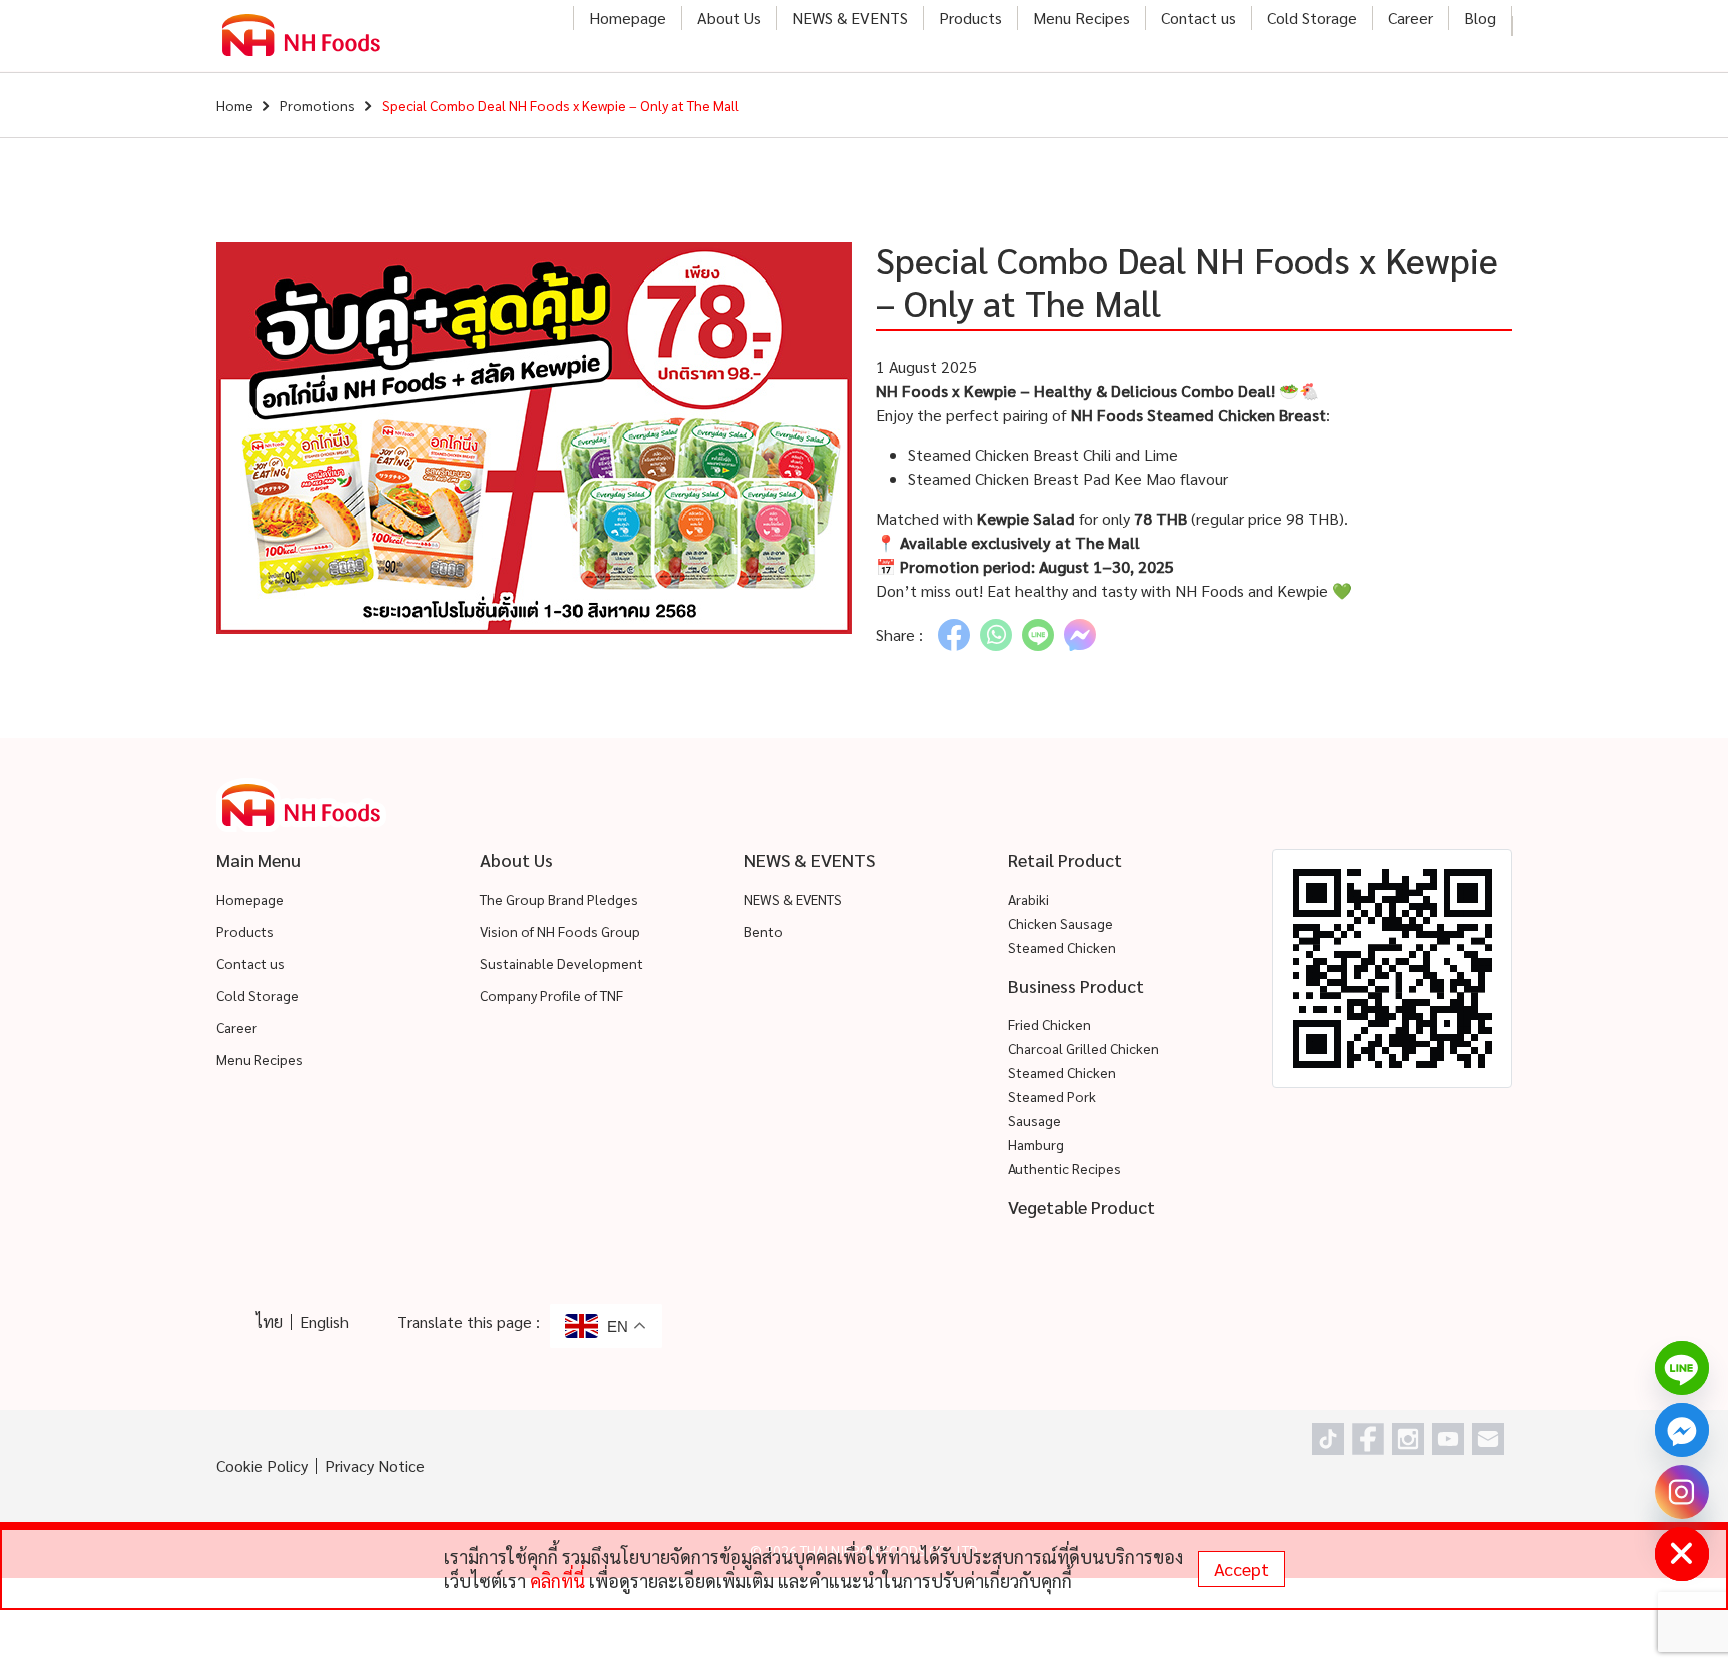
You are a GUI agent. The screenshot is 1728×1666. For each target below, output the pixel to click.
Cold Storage (1312, 17)
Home (234, 105)
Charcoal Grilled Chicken (1083, 1048)
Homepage (627, 17)
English (324, 1321)
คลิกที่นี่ (557, 1580)
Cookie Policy (262, 1465)
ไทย (269, 1321)
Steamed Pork (1052, 1096)
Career (1410, 17)
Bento (763, 931)
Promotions (317, 105)
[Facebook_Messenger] (1682, 1430)
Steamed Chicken (1062, 947)
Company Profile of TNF (551, 995)
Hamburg (1036, 1144)
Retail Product (1065, 859)
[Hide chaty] (1682, 1554)
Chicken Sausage (1060, 923)
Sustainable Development (561, 963)
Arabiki (1028, 899)
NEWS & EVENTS (850, 17)
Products (970, 17)
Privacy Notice (375, 1465)
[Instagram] (1682, 1492)
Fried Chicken (1049, 1024)
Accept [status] (1241, 1568)
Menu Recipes (1081, 17)
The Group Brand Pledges (559, 899)
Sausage (1034, 1120)
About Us (729, 17)
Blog (1480, 17)
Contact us (1198, 17)
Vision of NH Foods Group (560, 931)
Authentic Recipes (1064, 1168)
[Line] (1682, 1368)
